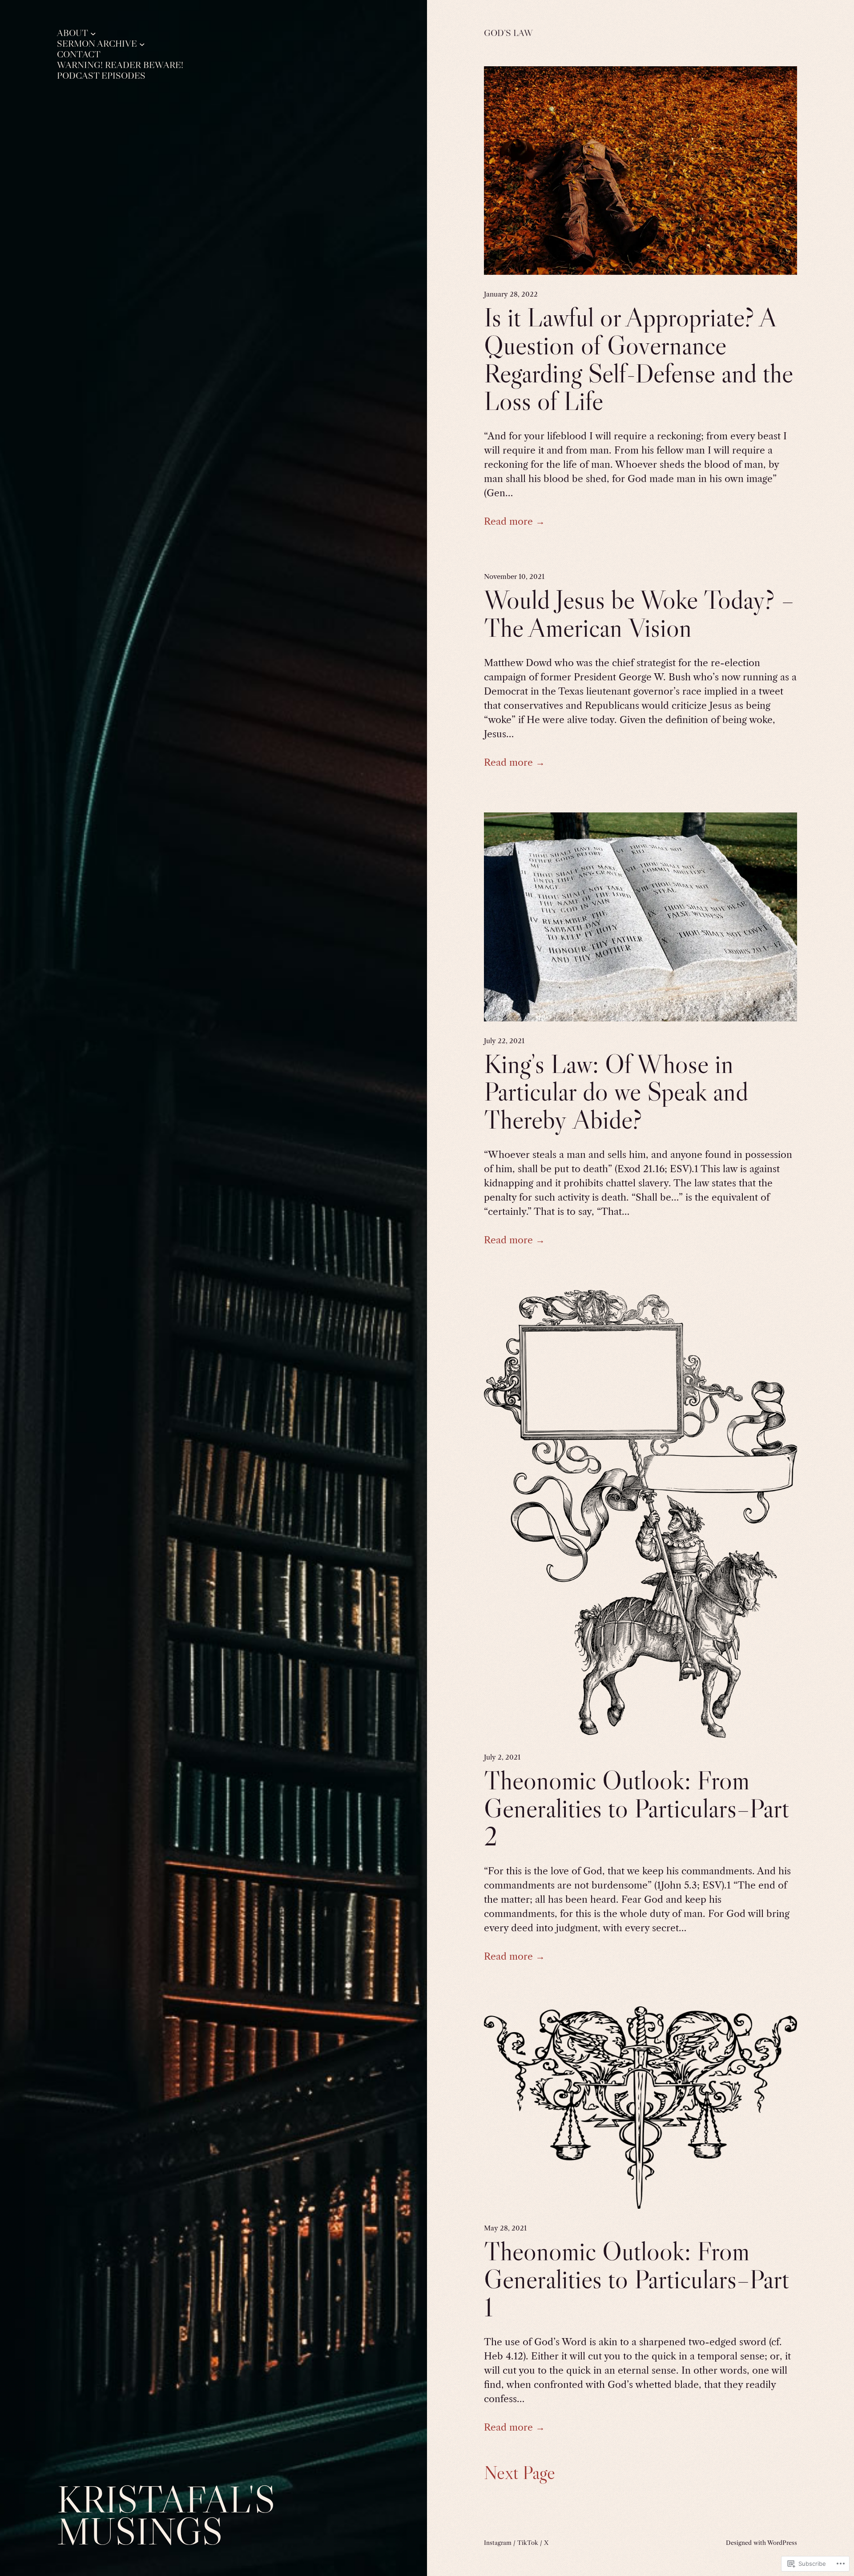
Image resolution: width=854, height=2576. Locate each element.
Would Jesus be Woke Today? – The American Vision (639, 614)
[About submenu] (93, 33)
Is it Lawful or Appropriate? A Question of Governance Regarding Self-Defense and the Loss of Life (638, 359)
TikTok (528, 2543)
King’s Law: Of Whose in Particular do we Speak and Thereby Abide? (616, 1092)
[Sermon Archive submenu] (142, 44)
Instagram (498, 2543)
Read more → (514, 521)
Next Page (520, 2472)
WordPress (782, 2543)
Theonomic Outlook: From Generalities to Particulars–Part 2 (636, 1808)
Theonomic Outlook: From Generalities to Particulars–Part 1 (636, 2279)
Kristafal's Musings (166, 2515)
